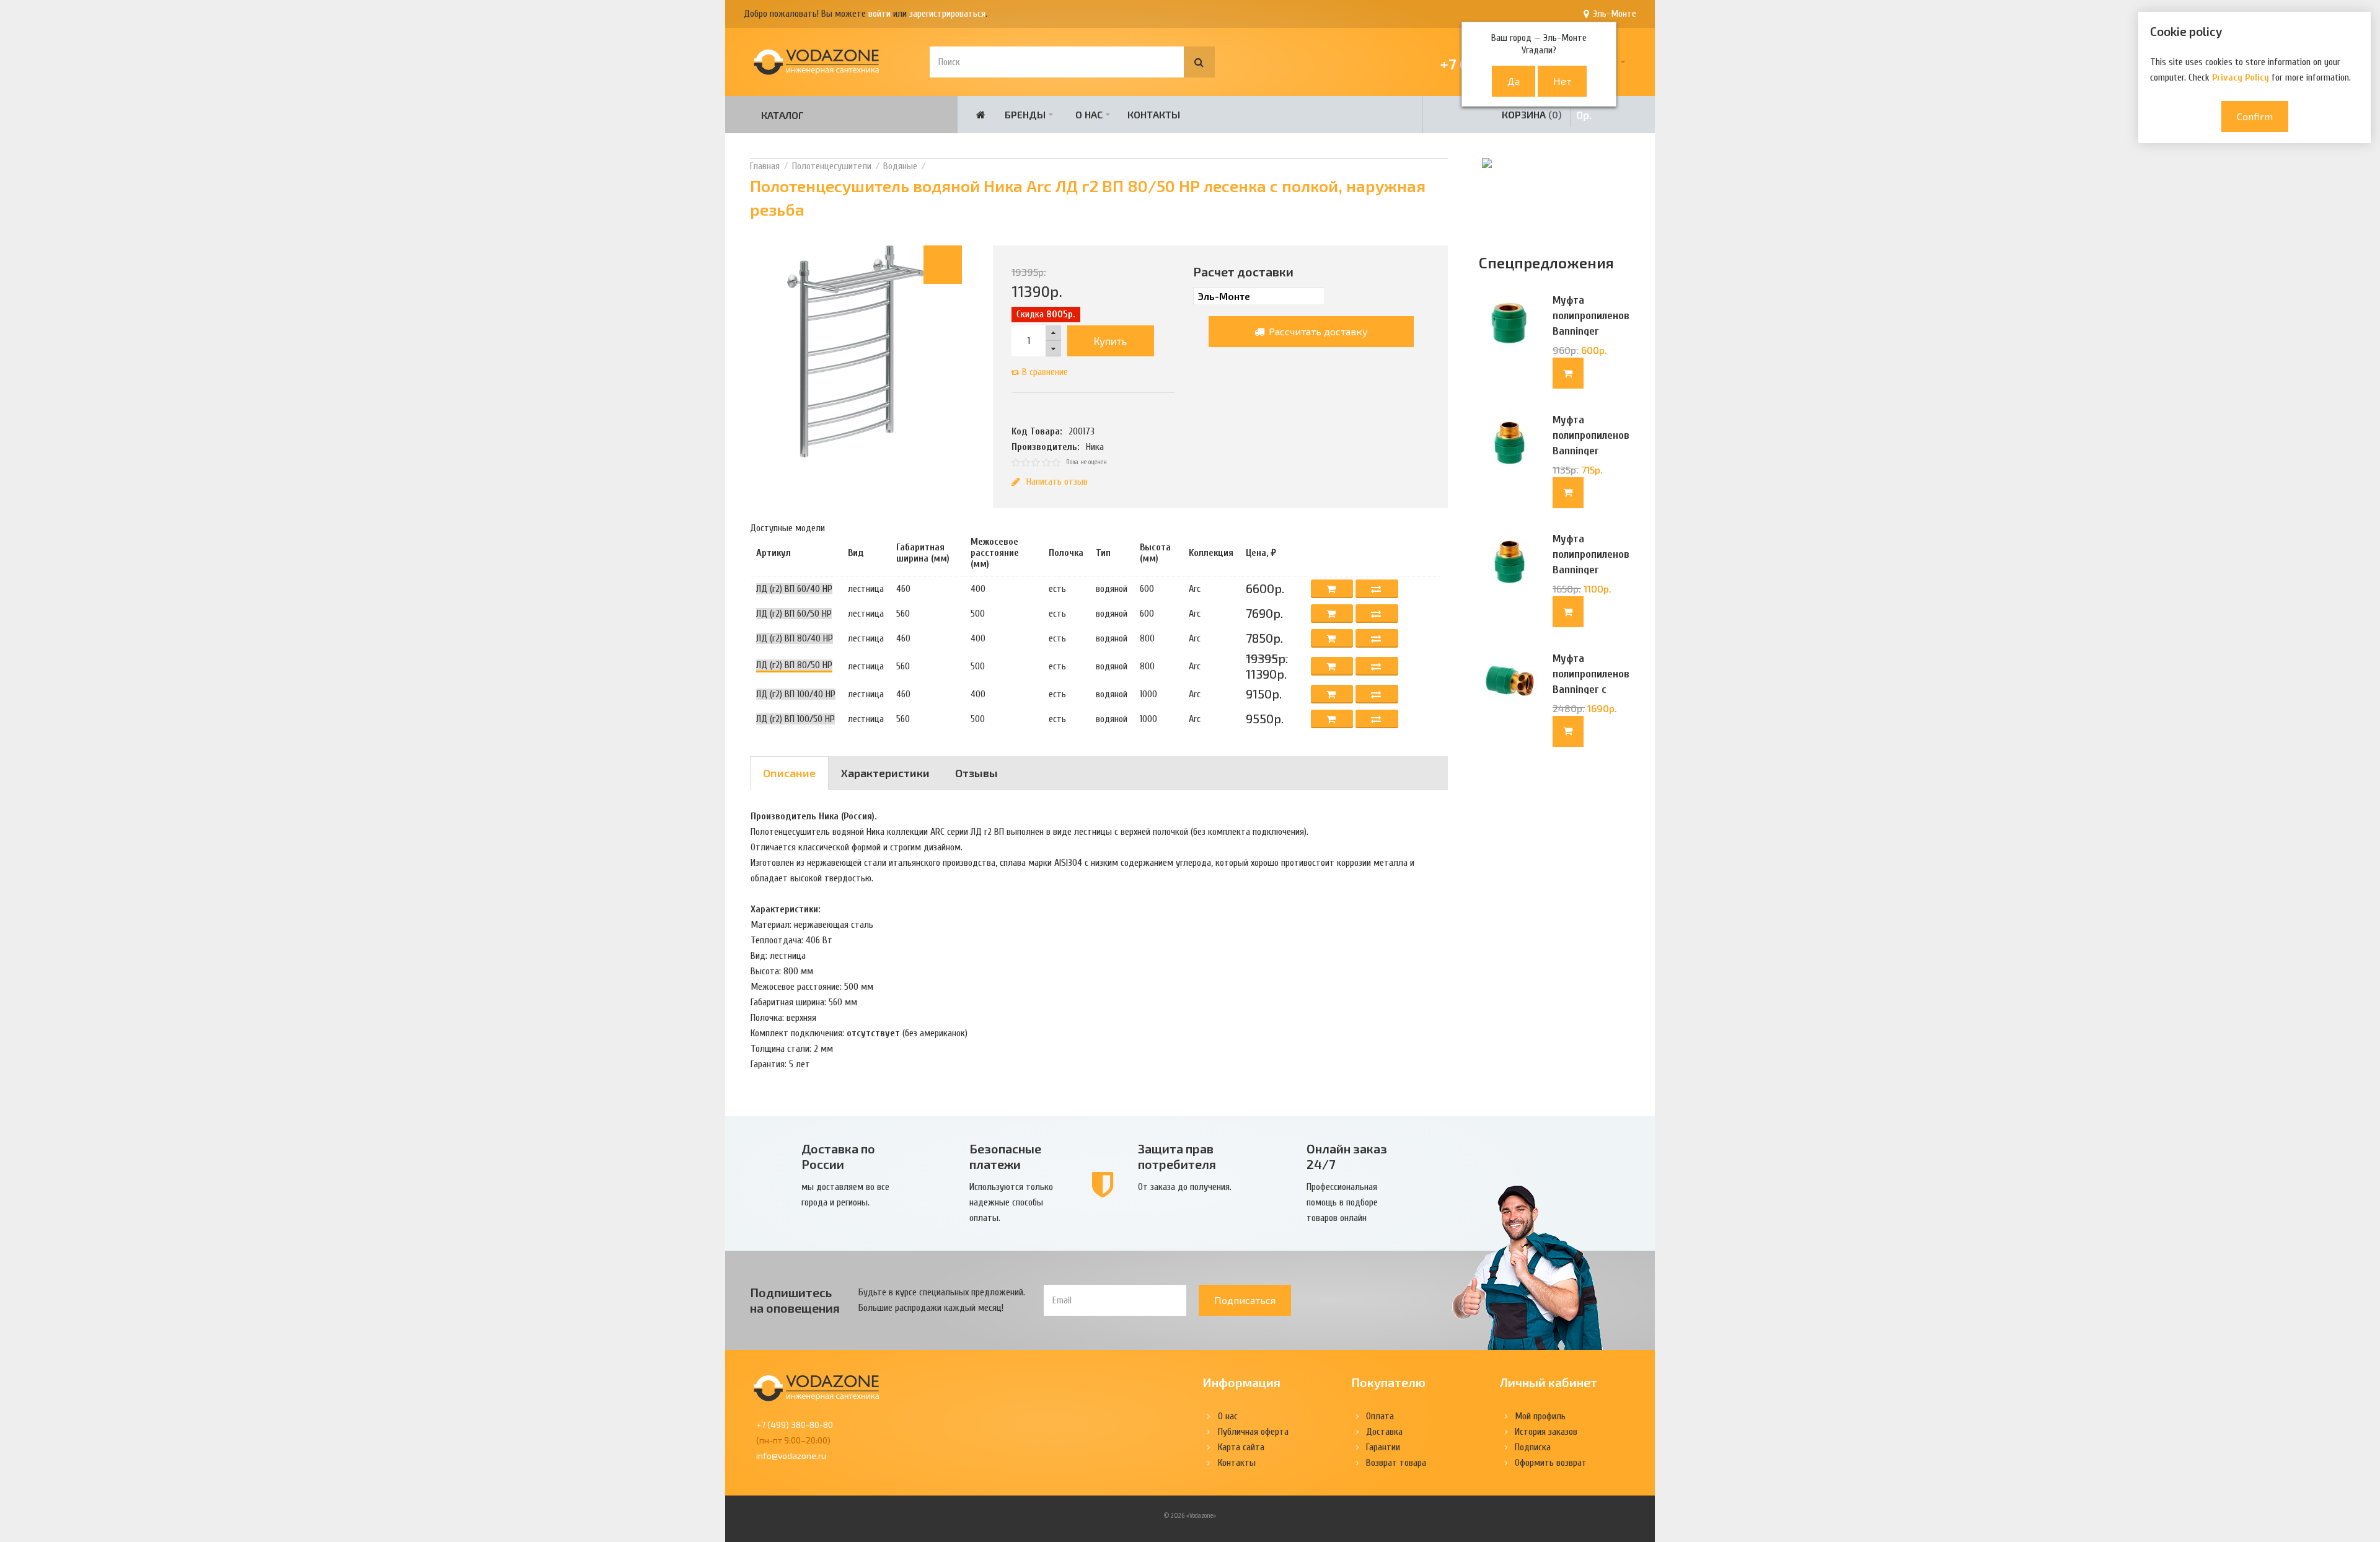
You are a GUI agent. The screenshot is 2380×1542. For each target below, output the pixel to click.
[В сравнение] (1377, 589)
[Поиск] (1199, 62)
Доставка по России (838, 1156)
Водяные (900, 166)
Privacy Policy (2241, 77)
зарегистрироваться (947, 14)
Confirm (2255, 116)
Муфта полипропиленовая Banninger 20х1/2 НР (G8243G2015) (1591, 451)
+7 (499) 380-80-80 (795, 1425)
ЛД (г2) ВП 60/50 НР (794, 614)
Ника (1095, 447)
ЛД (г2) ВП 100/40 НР (796, 694)
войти (879, 14)
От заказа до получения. (1185, 1187)
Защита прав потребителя (1177, 1156)
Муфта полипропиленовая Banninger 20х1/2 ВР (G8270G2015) (1591, 331)
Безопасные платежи (1005, 1156)
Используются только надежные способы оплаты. (1011, 1202)
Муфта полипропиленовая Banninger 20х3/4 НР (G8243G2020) (1591, 570)
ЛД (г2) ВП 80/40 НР (795, 638)
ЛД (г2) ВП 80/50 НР (794, 665)
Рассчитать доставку (1317, 331)
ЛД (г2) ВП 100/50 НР (796, 719)
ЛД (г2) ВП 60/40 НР (794, 589)
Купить (1110, 341)
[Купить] (1568, 373)
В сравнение (1045, 372)
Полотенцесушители (832, 166)
